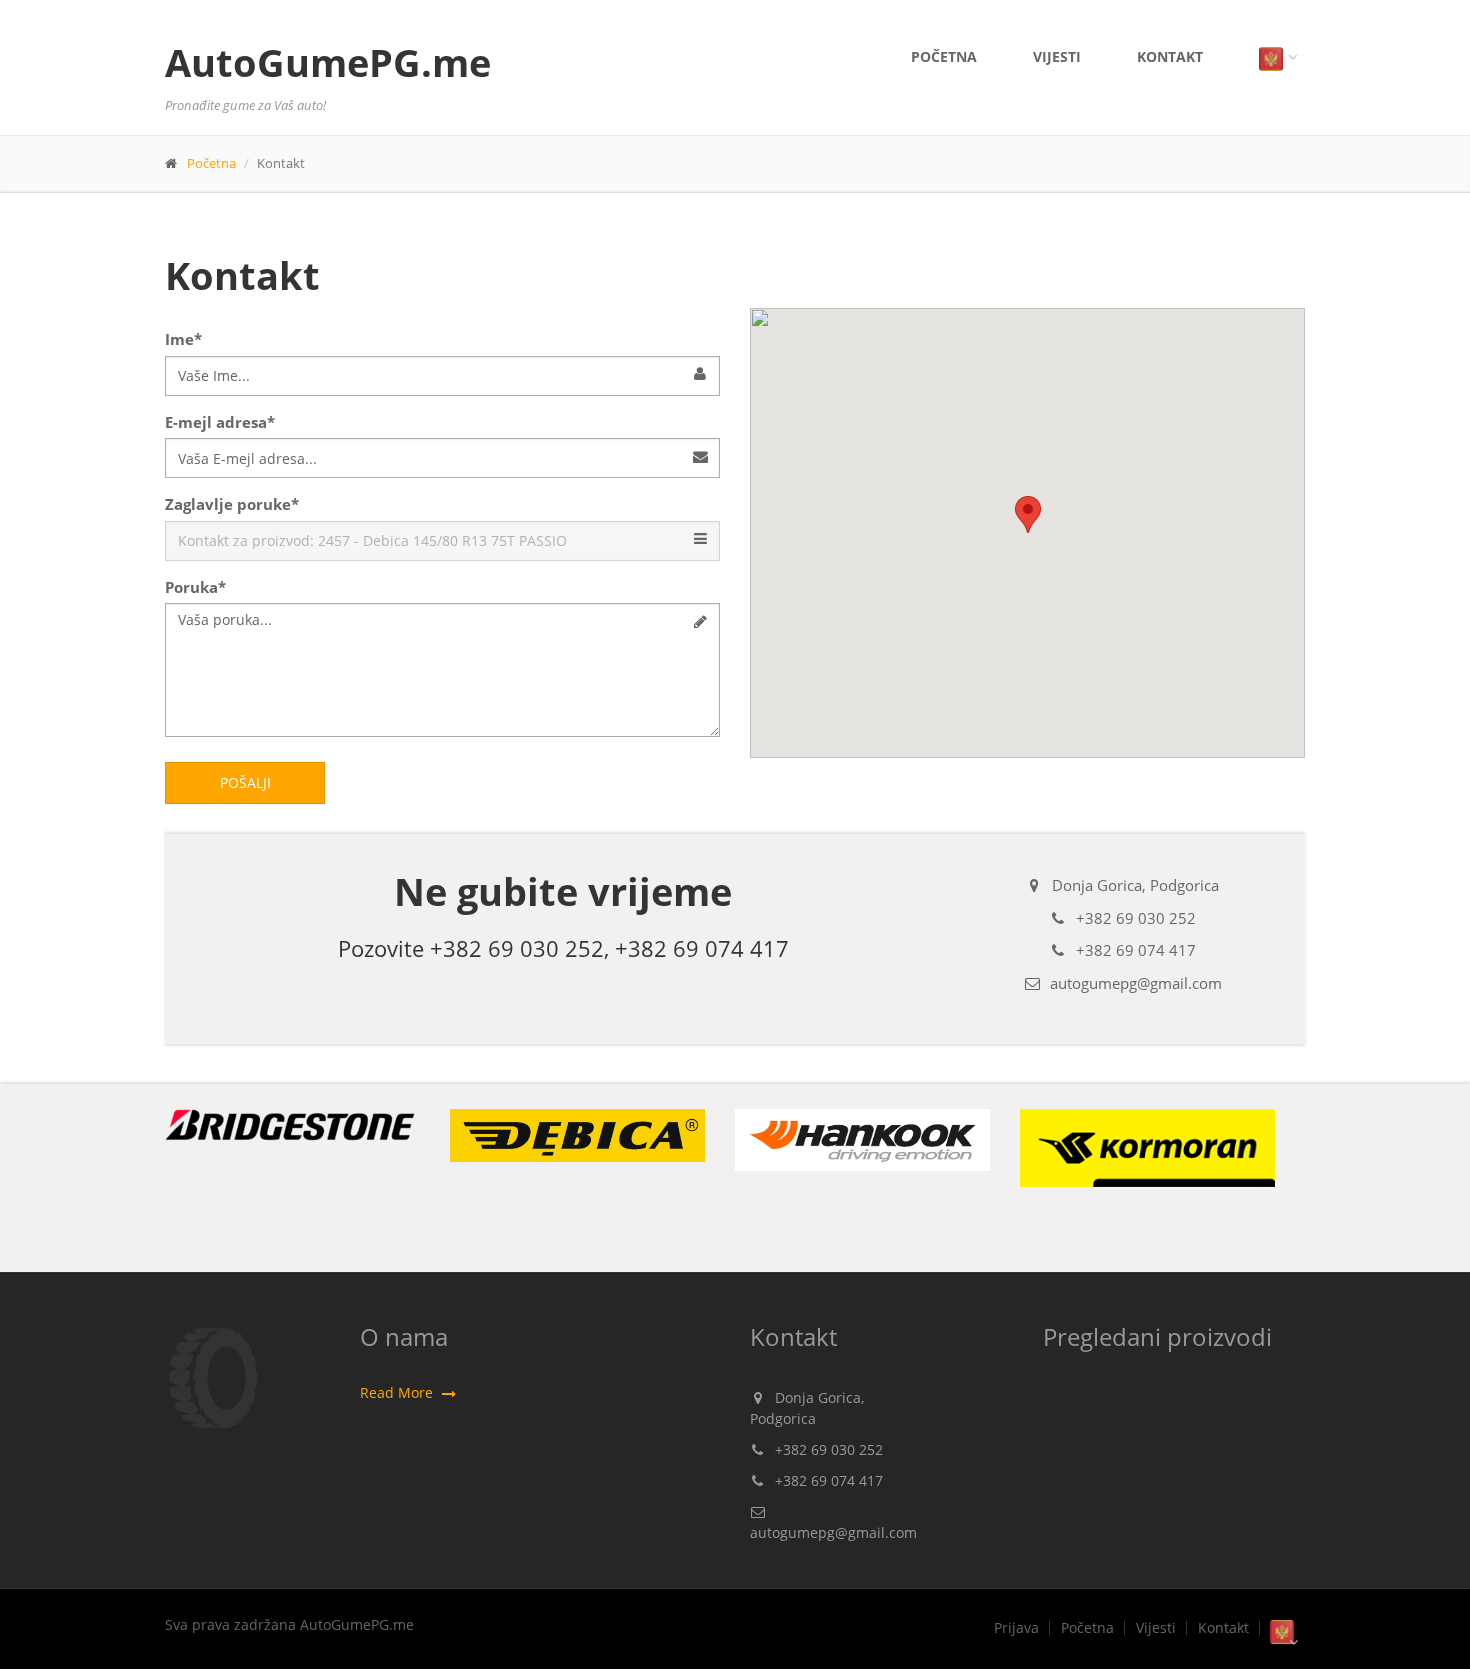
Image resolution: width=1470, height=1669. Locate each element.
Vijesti (1057, 56)
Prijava (1016, 1628)
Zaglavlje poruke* (232, 504)
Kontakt (1170, 56)
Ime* (183, 339)
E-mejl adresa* (220, 422)
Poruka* (195, 587)
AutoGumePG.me (328, 62)
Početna (944, 56)
